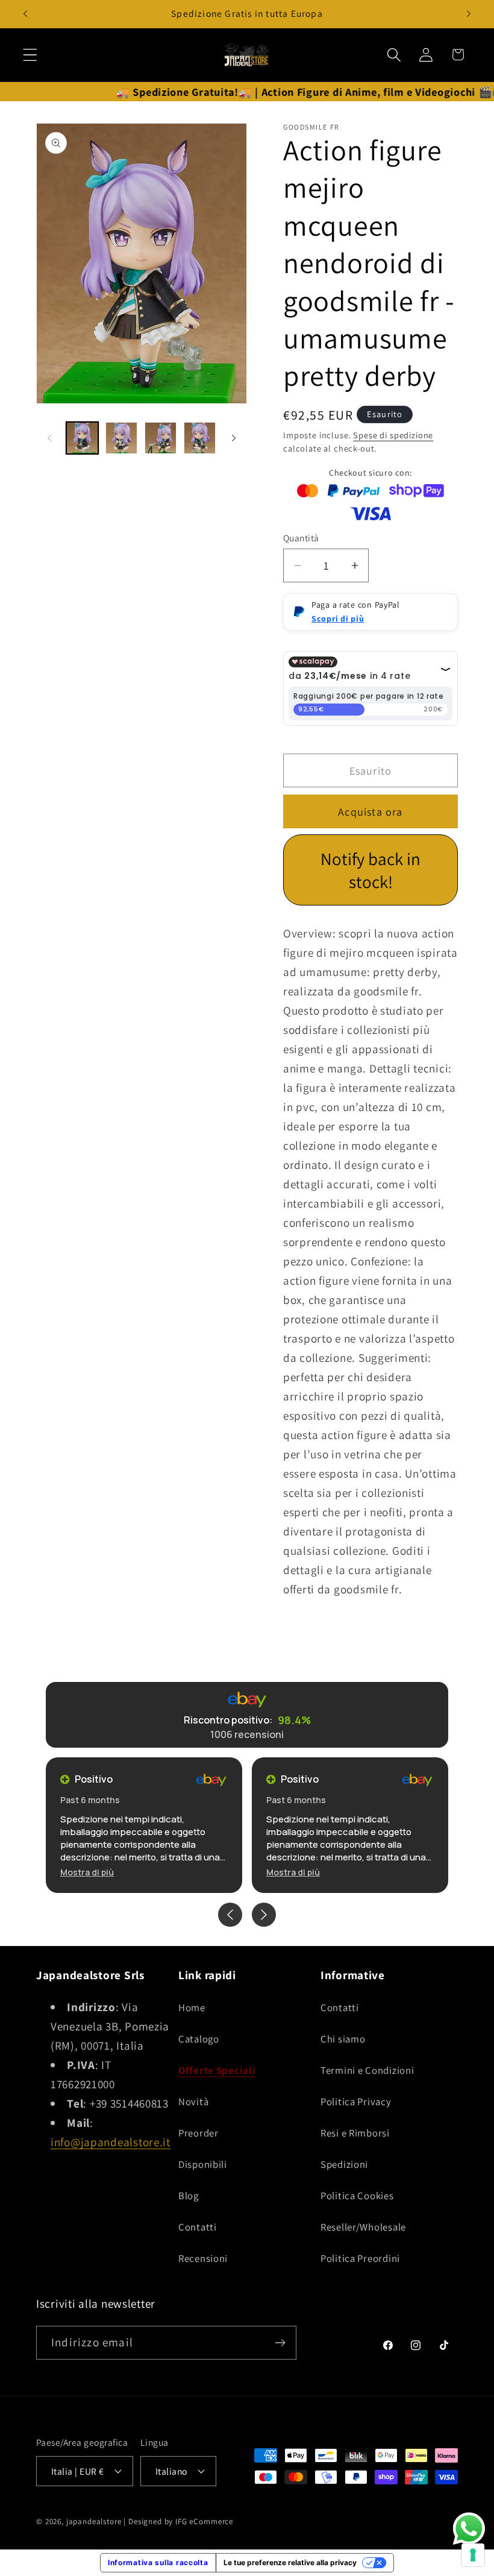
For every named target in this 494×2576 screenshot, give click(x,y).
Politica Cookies (357, 2196)
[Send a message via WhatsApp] (469, 2529)
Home (192, 2008)
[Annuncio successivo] (469, 14)
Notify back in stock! (370, 870)
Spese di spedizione (393, 435)
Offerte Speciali (217, 2070)
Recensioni (203, 2258)
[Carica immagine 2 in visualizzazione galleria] (121, 438)
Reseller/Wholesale (363, 2227)
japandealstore (94, 2521)
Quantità (301, 538)
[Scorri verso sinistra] (49, 438)
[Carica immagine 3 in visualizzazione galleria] (161, 438)
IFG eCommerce (204, 2521)
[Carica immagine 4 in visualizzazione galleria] (200, 438)
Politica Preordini (360, 2258)
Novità (193, 2102)
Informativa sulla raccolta (158, 2562)
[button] (30, 55)
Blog (189, 2196)
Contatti (198, 2227)
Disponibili (203, 2164)
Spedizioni (344, 2164)
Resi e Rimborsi (355, 2133)
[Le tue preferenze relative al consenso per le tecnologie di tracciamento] (473, 2555)
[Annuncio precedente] (25, 14)
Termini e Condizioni (367, 2070)
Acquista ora (370, 812)
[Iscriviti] (280, 2343)
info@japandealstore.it (111, 2142)
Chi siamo (343, 2039)
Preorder (199, 2133)
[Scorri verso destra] (234, 438)
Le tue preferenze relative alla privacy (290, 2562)
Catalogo (199, 2039)
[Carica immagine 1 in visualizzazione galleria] (82, 438)
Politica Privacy (356, 2102)
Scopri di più (338, 619)
